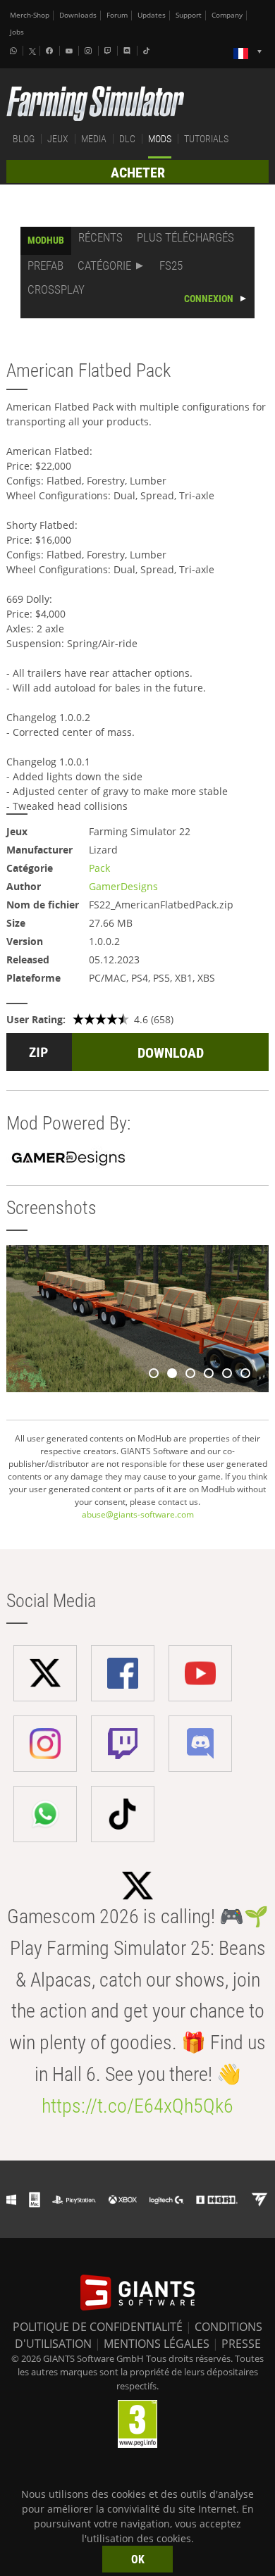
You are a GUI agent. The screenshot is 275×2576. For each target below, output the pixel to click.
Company (227, 15)
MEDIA (94, 139)
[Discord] (128, 51)
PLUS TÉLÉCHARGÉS (185, 237)
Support (189, 15)
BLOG (24, 139)
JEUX (58, 139)
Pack (99, 868)
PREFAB (45, 265)
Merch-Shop (30, 15)
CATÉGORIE (104, 265)
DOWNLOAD (171, 1053)
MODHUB (46, 240)
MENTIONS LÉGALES (157, 2344)
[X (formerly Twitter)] (32, 51)
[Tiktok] (148, 51)
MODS (160, 139)
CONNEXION (209, 299)
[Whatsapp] (15, 51)
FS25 (171, 265)
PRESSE (241, 2344)
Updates (152, 15)
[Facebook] (51, 51)
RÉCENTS (100, 237)
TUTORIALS (206, 139)
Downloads (78, 15)
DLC (127, 139)
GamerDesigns (123, 886)
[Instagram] (90, 51)
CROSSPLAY (56, 289)
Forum (117, 15)
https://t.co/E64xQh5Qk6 (137, 2106)
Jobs (17, 32)
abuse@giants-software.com (138, 1514)
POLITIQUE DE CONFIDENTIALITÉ (98, 2327)
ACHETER (138, 173)
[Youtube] (71, 51)
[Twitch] (109, 51)
